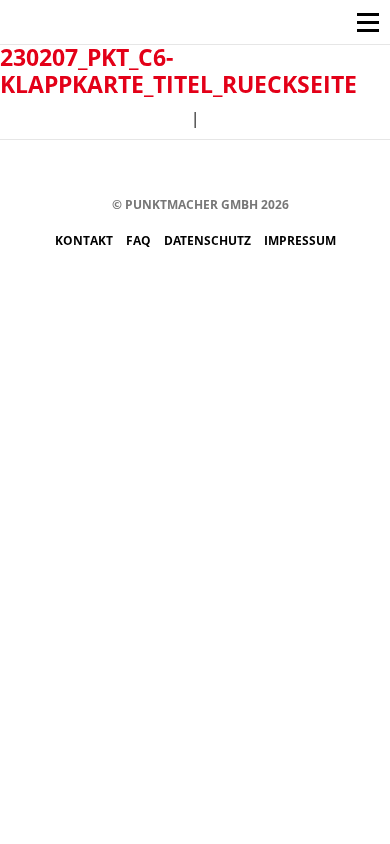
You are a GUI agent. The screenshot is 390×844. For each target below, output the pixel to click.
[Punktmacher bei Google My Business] (308, 169)
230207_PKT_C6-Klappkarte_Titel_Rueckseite (178, 70)
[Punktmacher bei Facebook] (98, 169)
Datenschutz (209, 240)
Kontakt (85, 240)
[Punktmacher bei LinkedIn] (278, 169)
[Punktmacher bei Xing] (248, 169)
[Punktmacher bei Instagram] (128, 169)
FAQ (140, 240)
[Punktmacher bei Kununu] (218, 169)
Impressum (300, 240)
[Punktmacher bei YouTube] (188, 169)
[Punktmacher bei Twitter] (158, 169)
